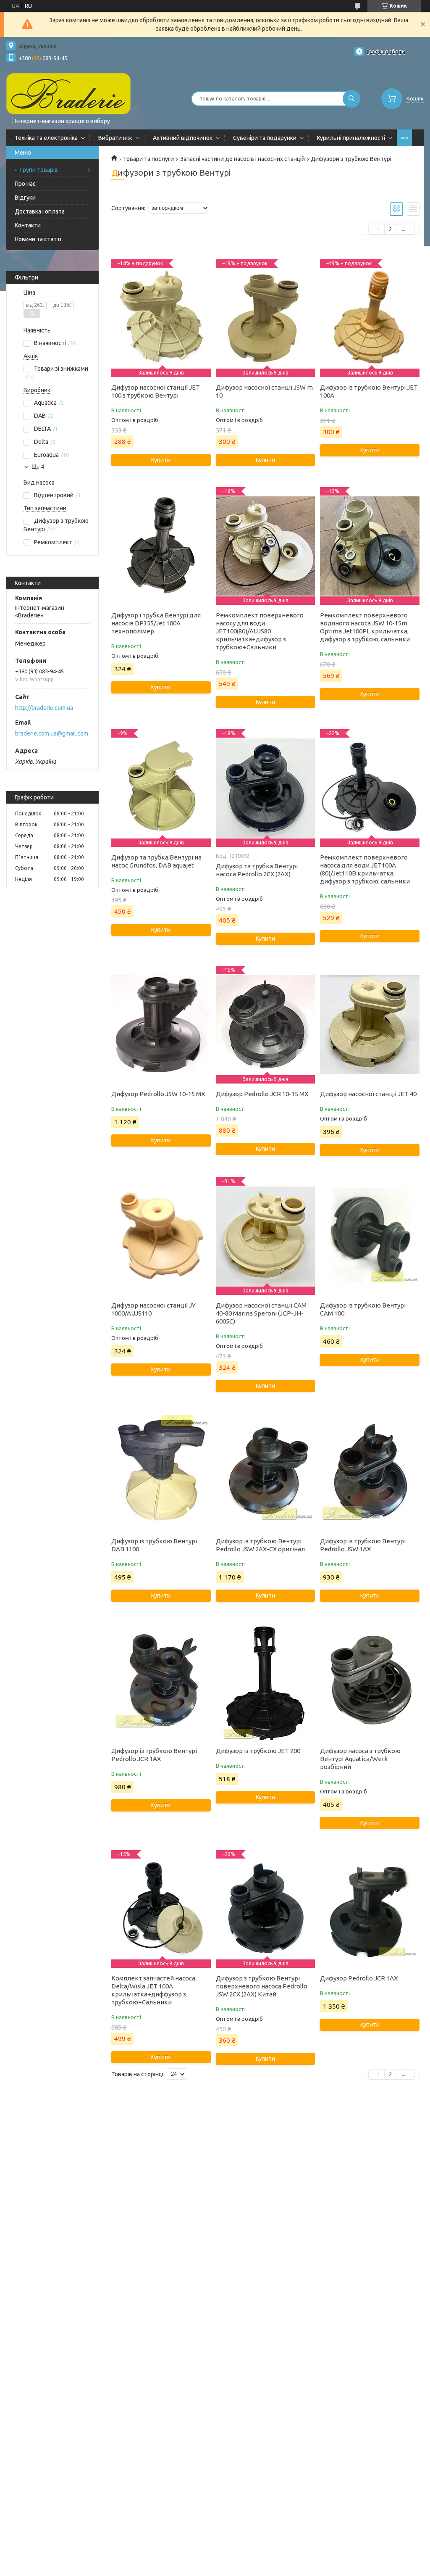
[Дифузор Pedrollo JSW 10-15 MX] (161, 1025)
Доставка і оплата (40, 211)
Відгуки (25, 198)
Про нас (25, 184)
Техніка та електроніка (46, 138)
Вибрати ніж (115, 138)
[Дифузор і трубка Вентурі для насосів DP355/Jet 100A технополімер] (161, 546)
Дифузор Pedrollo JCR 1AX (359, 1978)
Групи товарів (39, 170)
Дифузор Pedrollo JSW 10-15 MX (158, 1094)
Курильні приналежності (351, 138)
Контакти (28, 225)
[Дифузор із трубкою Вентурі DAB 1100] (161, 1472)
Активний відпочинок (183, 138)
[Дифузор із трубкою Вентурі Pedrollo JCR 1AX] (161, 1682)
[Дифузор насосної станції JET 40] (370, 1025)
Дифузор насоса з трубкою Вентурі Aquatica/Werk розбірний (360, 1759)
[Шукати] (351, 99)
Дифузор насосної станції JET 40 (368, 1094)
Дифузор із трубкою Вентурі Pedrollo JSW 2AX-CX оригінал (260, 1545)
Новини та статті (38, 239)
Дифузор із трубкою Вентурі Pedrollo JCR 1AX (154, 1755)
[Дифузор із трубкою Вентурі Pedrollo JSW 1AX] (370, 1472)
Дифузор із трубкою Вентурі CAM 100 (363, 1309)
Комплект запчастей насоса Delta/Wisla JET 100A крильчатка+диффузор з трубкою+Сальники (153, 1990)
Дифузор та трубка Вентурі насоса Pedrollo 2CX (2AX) (257, 870)
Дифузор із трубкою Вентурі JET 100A (369, 391)
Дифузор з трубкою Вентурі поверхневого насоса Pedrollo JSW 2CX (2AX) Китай (262, 1986)
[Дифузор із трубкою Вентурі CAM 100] (370, 1236)
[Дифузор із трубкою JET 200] (265, 1682)
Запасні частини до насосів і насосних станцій (243, 159)
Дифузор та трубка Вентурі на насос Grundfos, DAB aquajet (156, 861)
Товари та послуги (148, 159)
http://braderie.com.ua (44, 708)
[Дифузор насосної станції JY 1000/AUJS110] (161, 1236)
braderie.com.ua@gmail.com (52, 733)
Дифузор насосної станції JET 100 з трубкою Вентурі (156, 391)
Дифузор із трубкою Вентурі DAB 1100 (154, 1545)
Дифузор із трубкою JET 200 (258, 1751)
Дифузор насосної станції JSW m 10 (264, 391)
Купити (161, 460)
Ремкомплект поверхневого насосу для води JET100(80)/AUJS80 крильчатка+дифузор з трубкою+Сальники (260, 631)
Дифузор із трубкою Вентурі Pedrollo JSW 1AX (363, 1545)
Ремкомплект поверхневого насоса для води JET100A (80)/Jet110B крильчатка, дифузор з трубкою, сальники (365, 869)
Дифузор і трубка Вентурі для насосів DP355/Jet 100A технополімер (156, 623)
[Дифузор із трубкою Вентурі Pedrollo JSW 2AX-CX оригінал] (265, 1472)
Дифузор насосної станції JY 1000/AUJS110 (153, 1309)
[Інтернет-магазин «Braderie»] (68, 93)
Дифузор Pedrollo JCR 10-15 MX (262, 1094)
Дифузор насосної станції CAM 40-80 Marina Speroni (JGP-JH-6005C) (261, 1313)
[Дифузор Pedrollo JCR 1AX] (370, 1909)
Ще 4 (38, 467)
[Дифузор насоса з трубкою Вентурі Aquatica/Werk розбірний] (370, 1682)
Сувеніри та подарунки (265, 138)
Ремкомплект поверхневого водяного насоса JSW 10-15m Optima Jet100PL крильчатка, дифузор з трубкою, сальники (365, 627)
